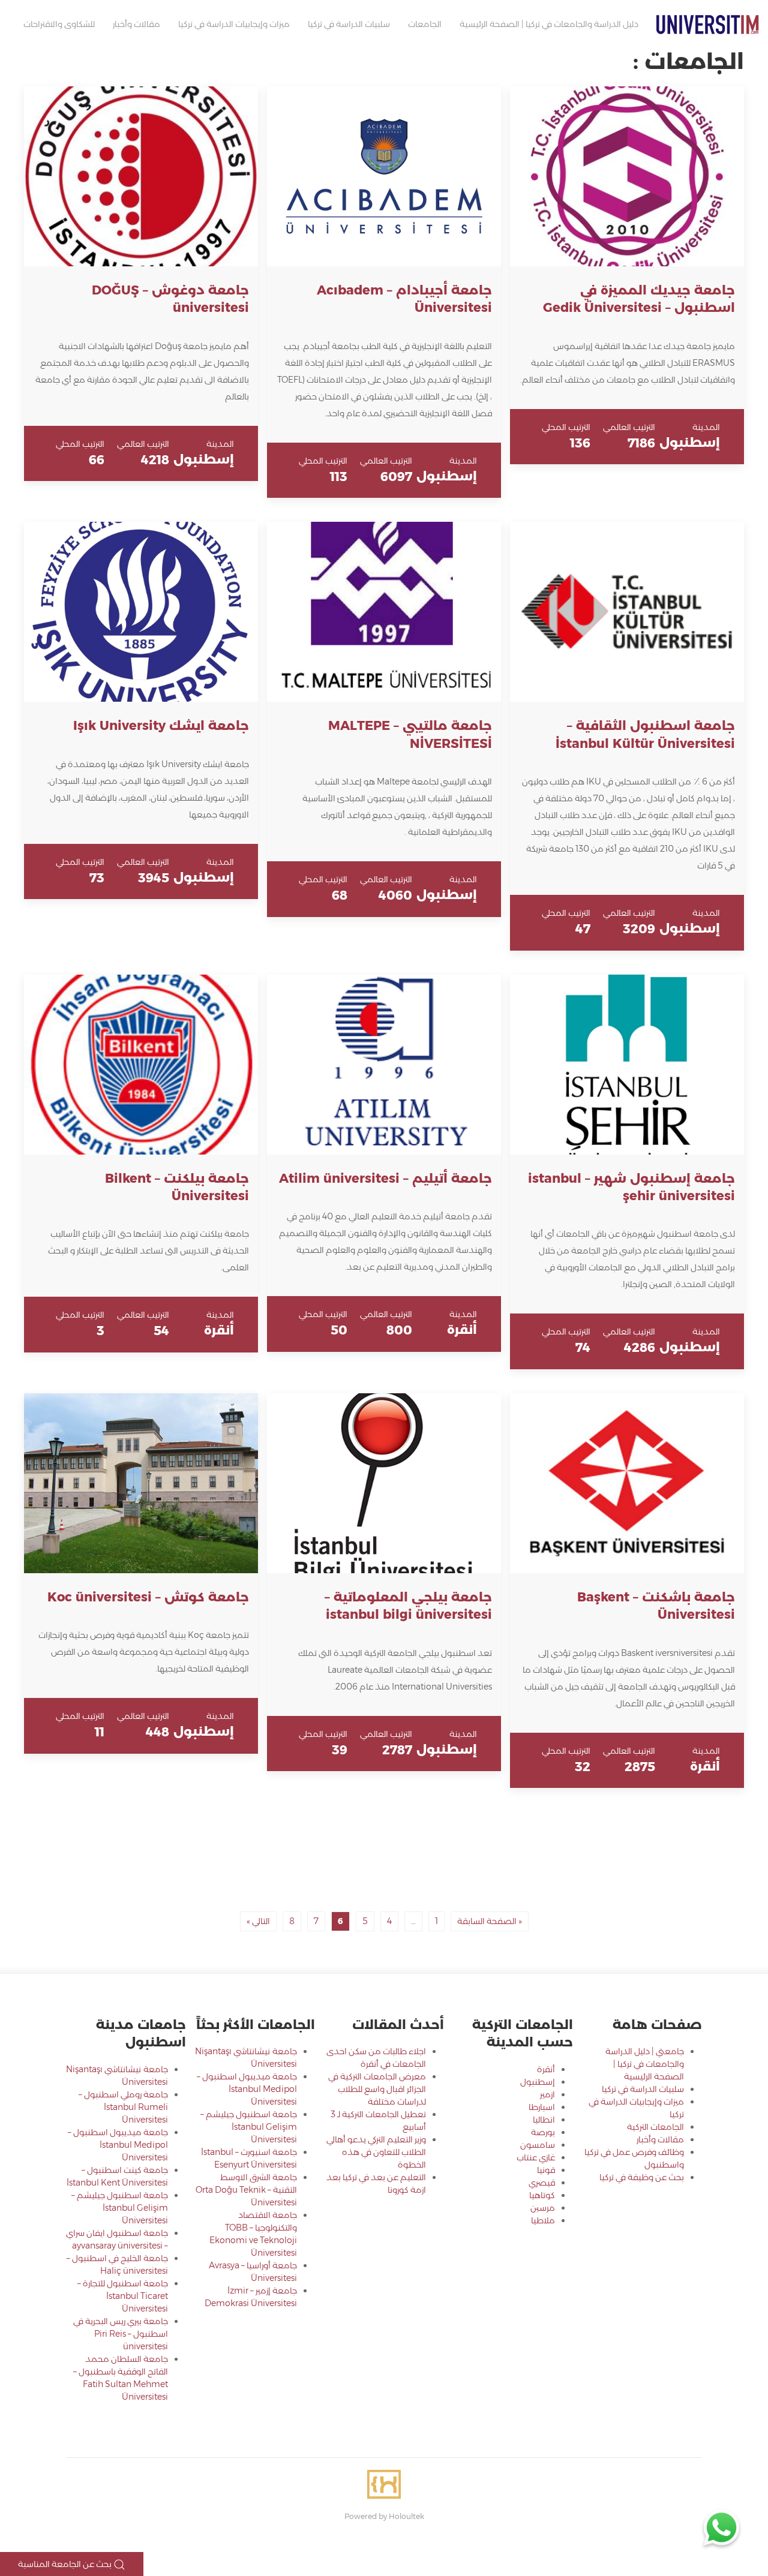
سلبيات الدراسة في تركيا (349, 24)
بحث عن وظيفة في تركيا (642, 2177)
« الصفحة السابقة (490, 1921)
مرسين (543, 2208)
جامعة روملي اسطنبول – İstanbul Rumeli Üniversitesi (123, 2107)
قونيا (546, 2170)
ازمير (547, 2094)
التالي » (258, 1921)
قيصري (542, 2183)
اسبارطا (542, 2107)
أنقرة (546, 2069)
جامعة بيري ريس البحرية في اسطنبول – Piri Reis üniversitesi (121, 2334)
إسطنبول (538, 2082)
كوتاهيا (542, 2195)
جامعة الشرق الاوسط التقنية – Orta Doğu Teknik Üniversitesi (246, 2190)
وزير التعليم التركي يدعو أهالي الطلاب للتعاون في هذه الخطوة (376, 2152)
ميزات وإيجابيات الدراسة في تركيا (234, 24)
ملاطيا (543, 2220)
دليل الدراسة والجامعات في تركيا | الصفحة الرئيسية (549, 24)
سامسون (538, 2145)
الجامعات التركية (655, 2127)
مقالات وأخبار (136, 24)
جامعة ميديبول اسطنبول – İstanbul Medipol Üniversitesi (247, 2089)
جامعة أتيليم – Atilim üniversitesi (385, 1178)
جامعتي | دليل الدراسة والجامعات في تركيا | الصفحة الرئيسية (645, 2064)
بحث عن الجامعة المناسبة (66, 2564)
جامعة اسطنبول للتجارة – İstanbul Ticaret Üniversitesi (123, 2296)
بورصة (543, 2132)
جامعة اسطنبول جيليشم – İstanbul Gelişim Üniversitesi (249, 2127)
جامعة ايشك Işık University (161, 725)
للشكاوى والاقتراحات (59, 24)
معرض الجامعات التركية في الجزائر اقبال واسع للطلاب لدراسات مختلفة (377, 2089)
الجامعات (425, 24)
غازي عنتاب (536, 2157)
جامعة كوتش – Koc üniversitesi (148, 1597)
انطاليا (544, 2120)
